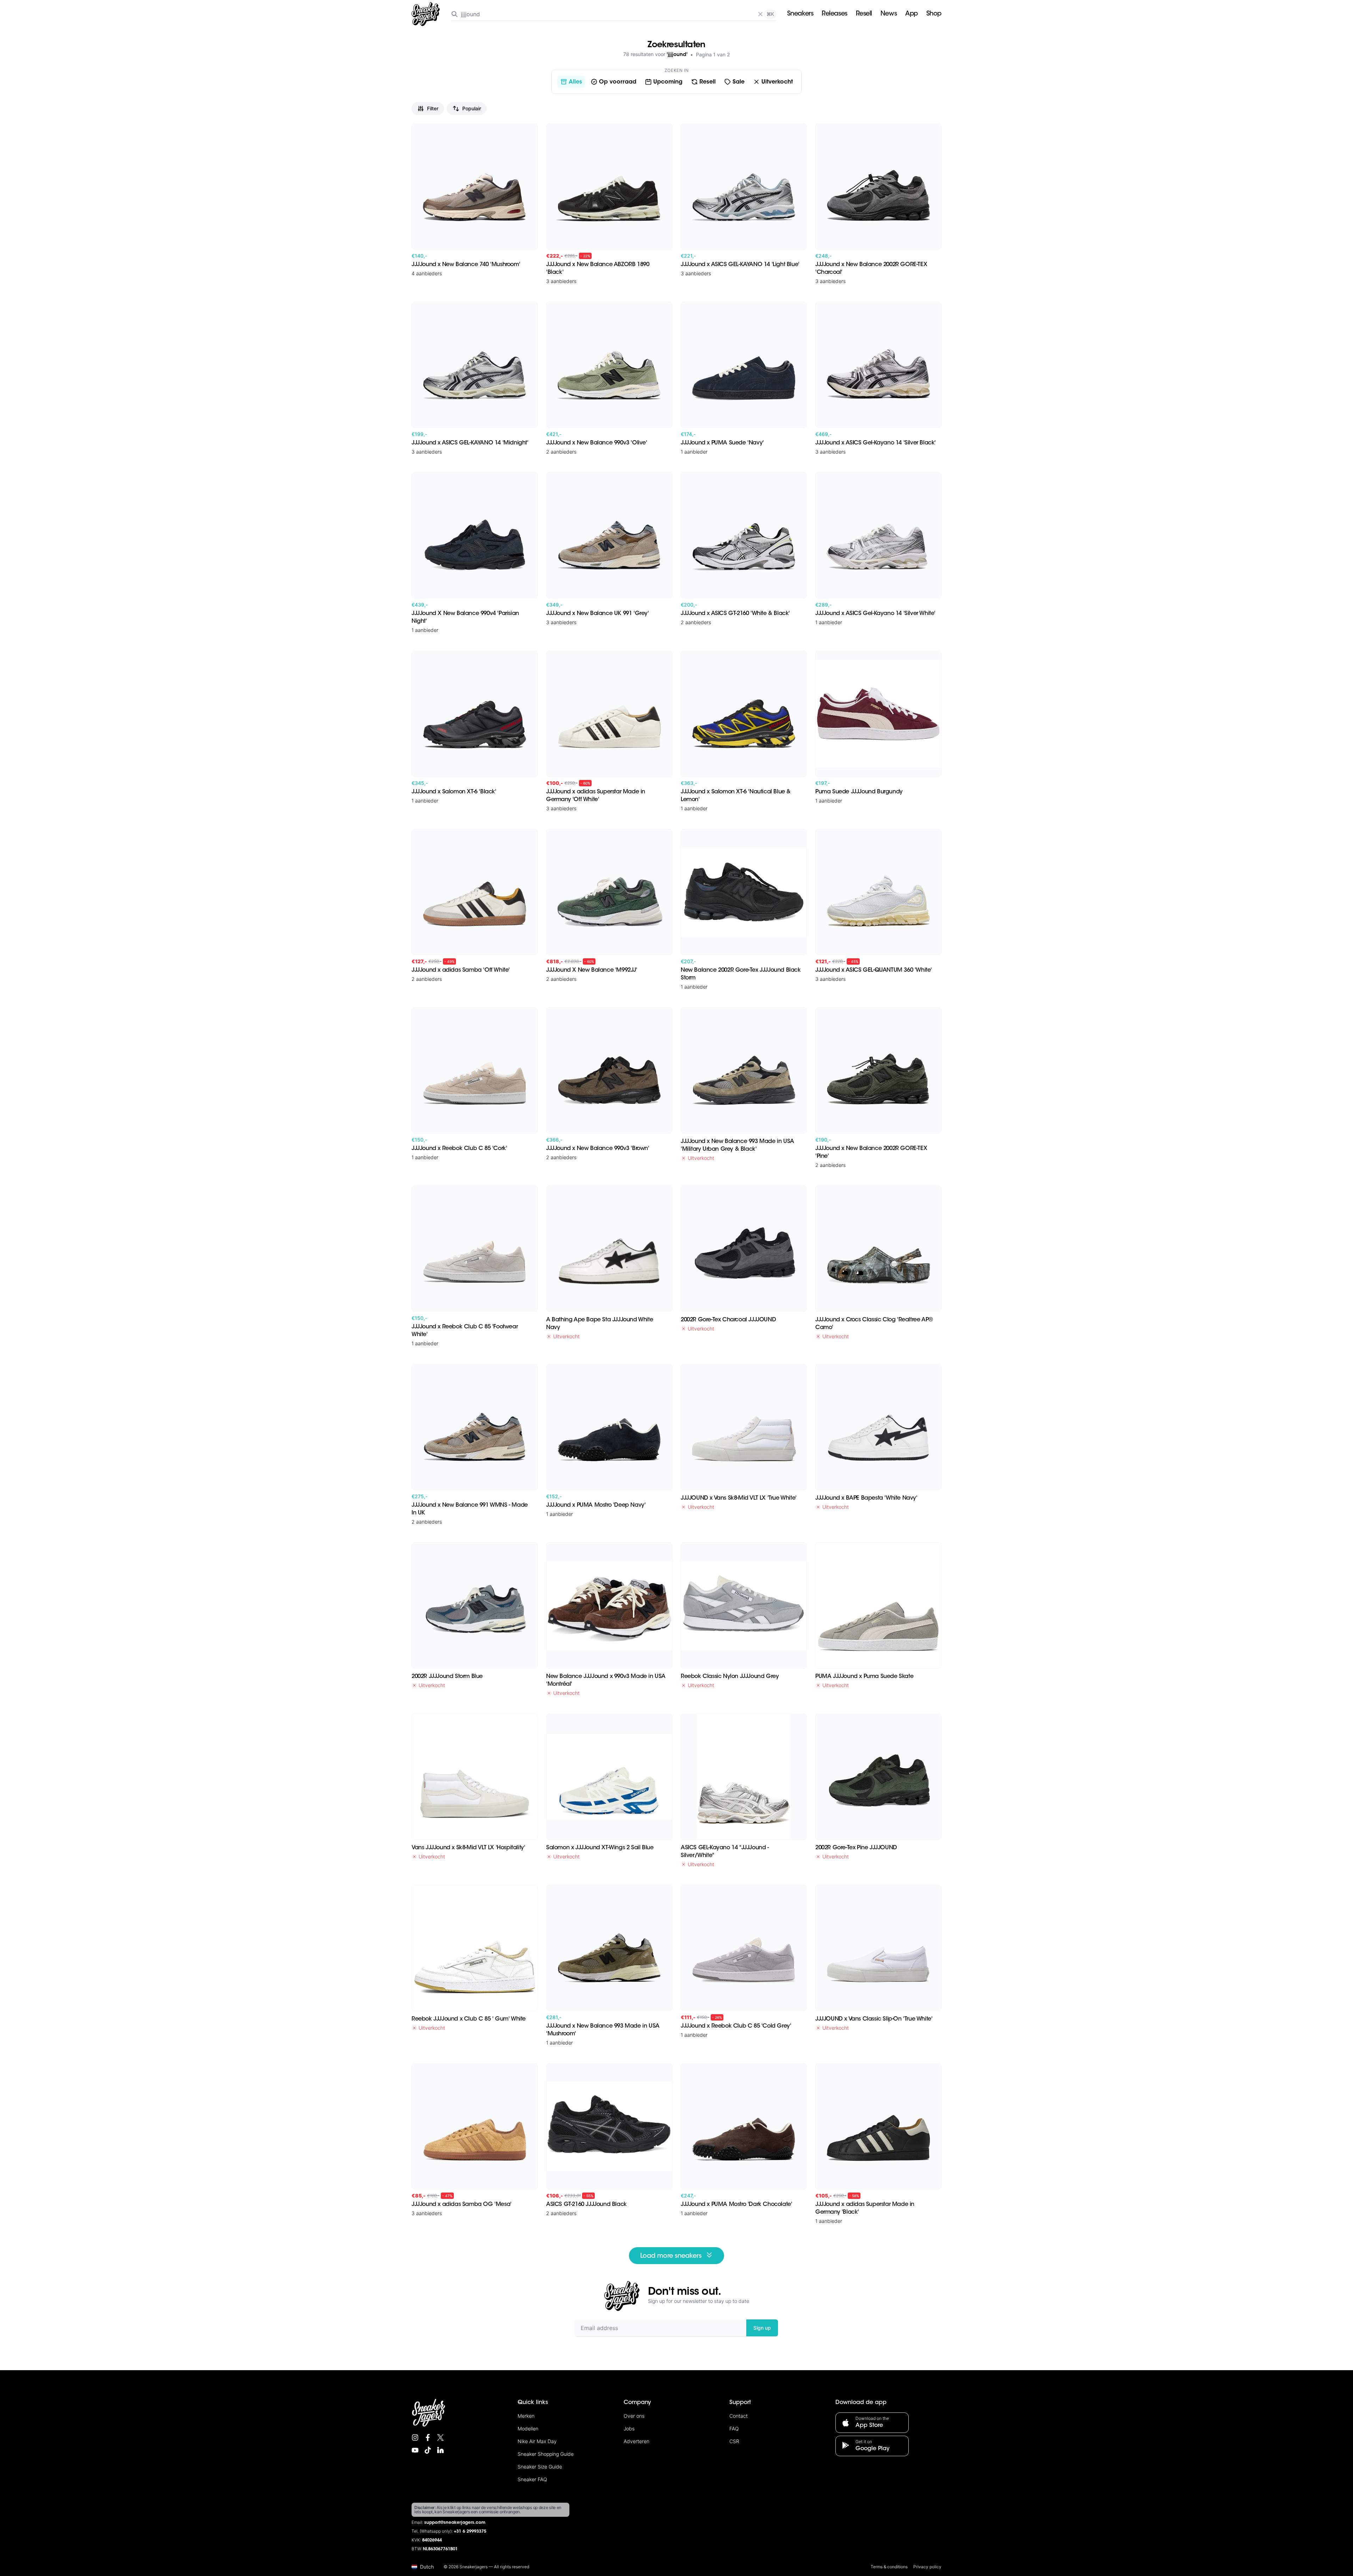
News (889, 14)
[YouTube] (415, 2450)
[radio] (571, 82)
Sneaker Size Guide (540, 2467)
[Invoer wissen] (760, 14)
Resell (864, 14)
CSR (734, 2441)
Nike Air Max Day (537, 2441)
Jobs (629, 2429)
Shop (934, 14)
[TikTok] (428, 2450)
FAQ (734, 2429)
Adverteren (637, 2441)
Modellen (528, 2429)
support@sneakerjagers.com (455, 2523)
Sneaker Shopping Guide (546, 2454)
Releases (834, 14)
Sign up (762, 2328)
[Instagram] (415, 2437)
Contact (739, 2416)
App (912, 14)
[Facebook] (428, 2437)
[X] (440, 2437)
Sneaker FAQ (532, 2479)
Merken (526, 2416)
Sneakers (800, 14)
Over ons (634, 2416)
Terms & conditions (889, 2567)
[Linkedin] (440, 2450)
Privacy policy (927, 2567)
